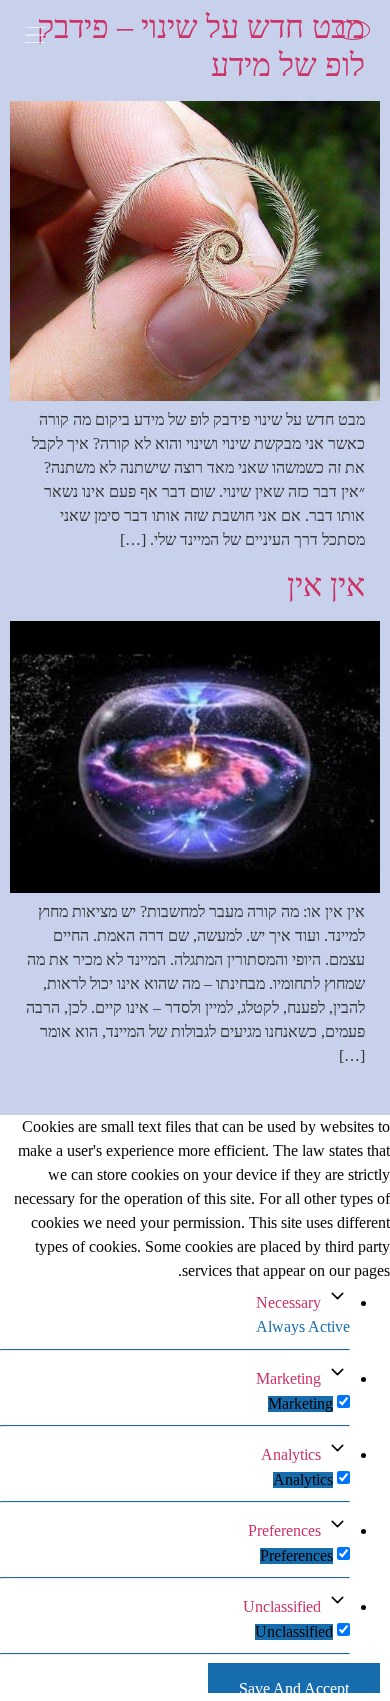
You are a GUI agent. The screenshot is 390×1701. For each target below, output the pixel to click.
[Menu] (50, 37)
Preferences (284, 1530)
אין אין (326, 585)
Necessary (288, 1302)
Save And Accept (294, 1686)
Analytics (291, 1454)
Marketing (288, 1378)
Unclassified (282, 1606)
